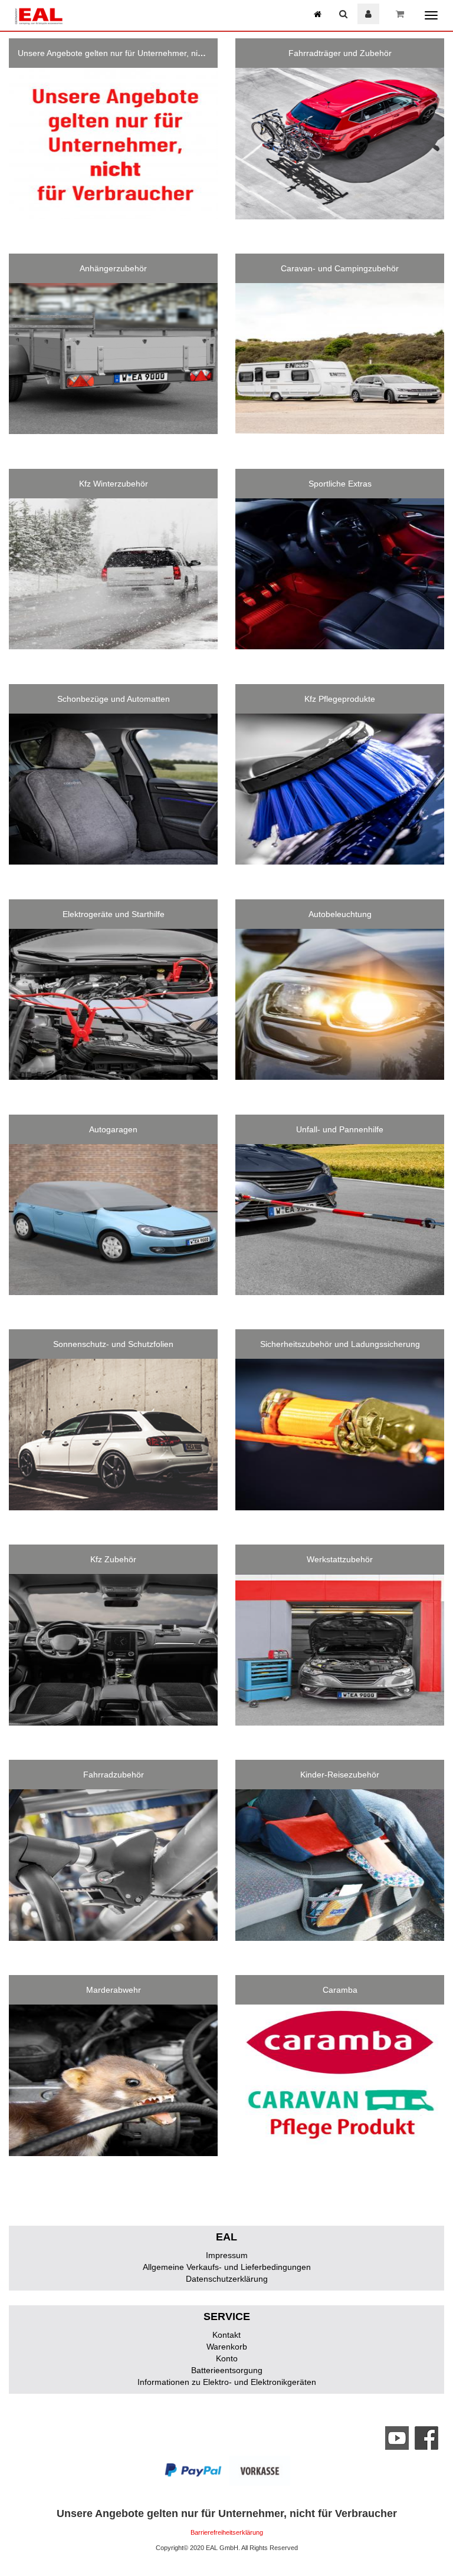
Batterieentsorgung (227, 2370)
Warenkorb (227, 2347)
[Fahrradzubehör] (113, 1865)
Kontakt (226, 2335)
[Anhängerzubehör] (113, 359)
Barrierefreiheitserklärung (227, 2532)
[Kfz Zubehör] (113, 1650)
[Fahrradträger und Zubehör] (340, 144)
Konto (227, 2358)
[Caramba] (340, 2080)
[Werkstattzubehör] (340, 1650)
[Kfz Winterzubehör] (113, 574)
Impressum (227, 2255)
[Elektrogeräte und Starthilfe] (113, 1005)
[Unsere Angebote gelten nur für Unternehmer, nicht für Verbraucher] (113, 144)
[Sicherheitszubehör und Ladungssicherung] (340, 1435)
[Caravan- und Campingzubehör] (340, 359)
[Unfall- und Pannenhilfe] (340, 1220)
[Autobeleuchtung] (340, 1005)
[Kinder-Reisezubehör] (340, 1865)
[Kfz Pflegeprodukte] (340, 789)
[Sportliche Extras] (340, 574)
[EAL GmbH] (38, 15)
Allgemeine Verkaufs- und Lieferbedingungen (227, 2267)
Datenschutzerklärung (227, 2279)
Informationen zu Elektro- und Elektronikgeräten (227, 2382)
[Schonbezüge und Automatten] (113, 789)
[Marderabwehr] (113, 2080)
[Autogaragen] (113, 1220)
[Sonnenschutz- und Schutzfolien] (113, 1435)
